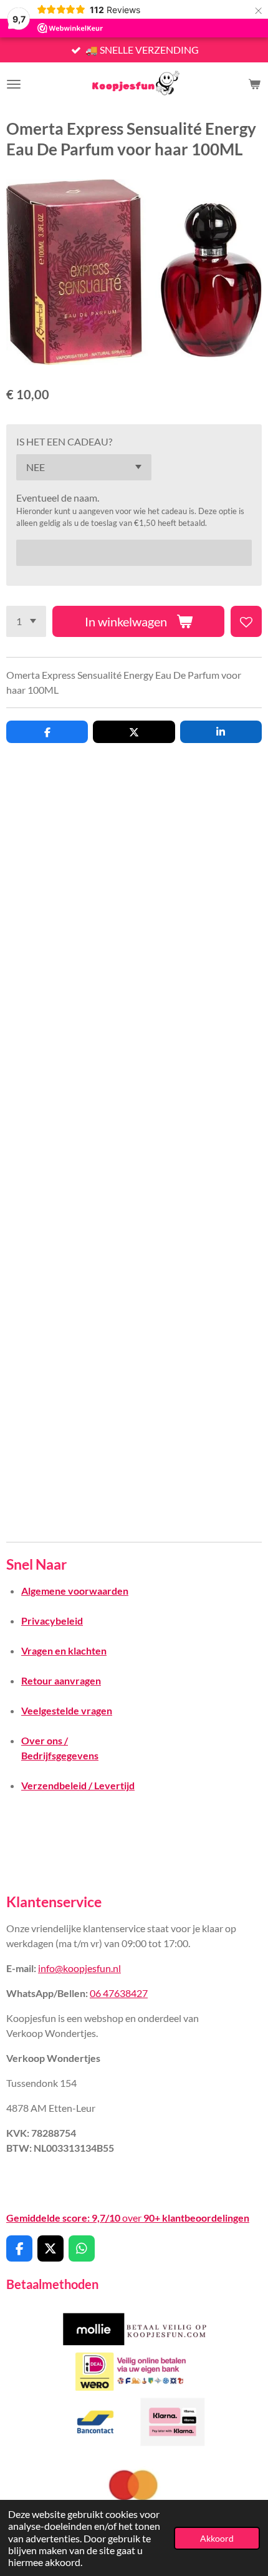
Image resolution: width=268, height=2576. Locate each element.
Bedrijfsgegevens (60, 1755)
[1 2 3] (26, 621)
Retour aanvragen (61, 1680)
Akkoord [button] (217, 2538)
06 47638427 (119, 1993)
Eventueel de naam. (58, 498)
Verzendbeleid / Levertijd (78, 1785)
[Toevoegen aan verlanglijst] (246, 621)
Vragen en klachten (64, 1650)
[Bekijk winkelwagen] (254, 84)
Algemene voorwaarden (75, 1591)
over (128, 2218)
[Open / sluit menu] (14, 84)
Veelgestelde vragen (67, 1710)
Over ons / (45, 1740)
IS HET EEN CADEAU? (64, 441)
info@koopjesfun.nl (79, 1968)
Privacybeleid (52, 1621)
